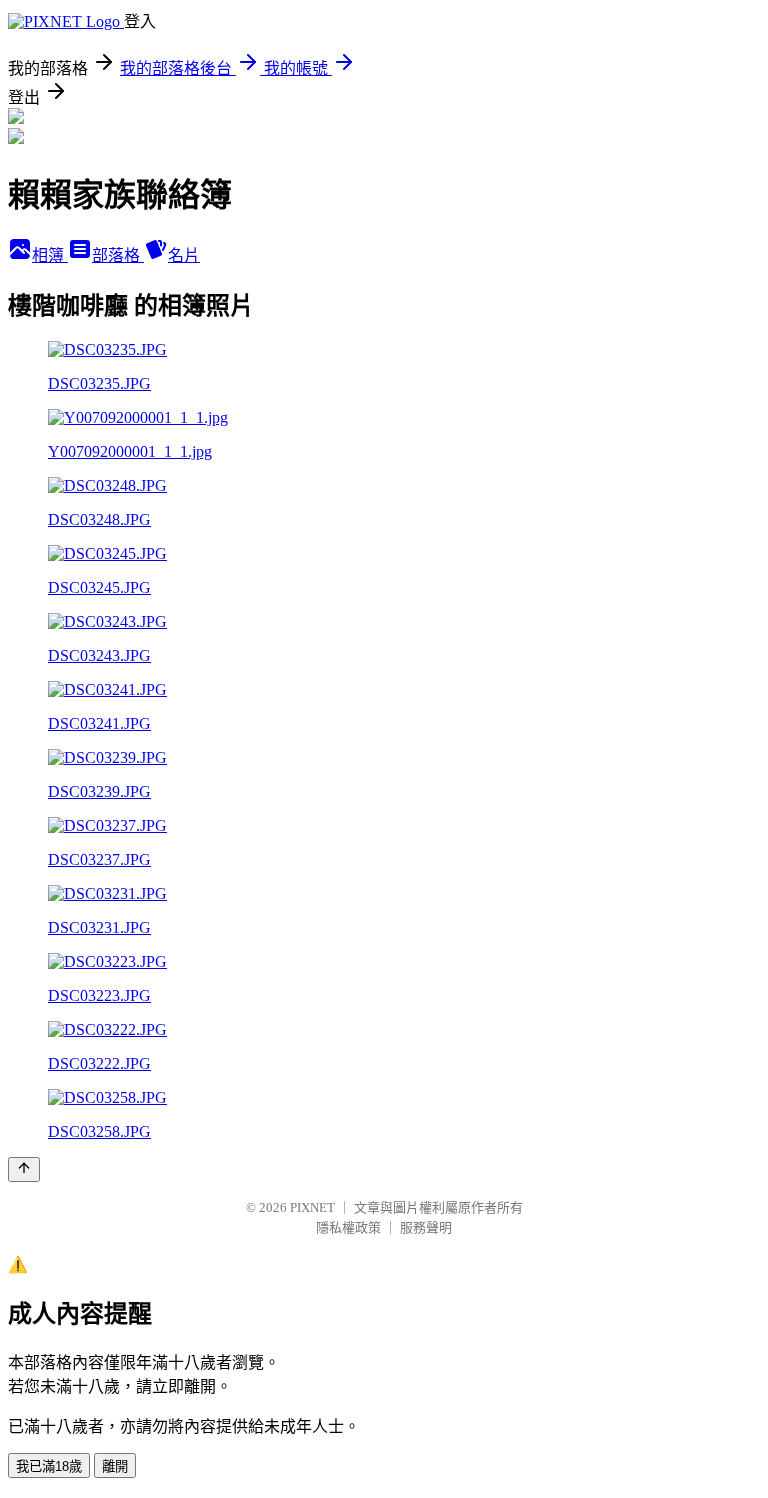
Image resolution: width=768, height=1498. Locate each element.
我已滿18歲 (49, 1466)
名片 (184, 255)
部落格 (118, 255)
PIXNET (312, 1207)
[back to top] (24, 1169)
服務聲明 (426, 1227)
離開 (115, 1466)
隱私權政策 (348, 1227)
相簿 (50, 255)
